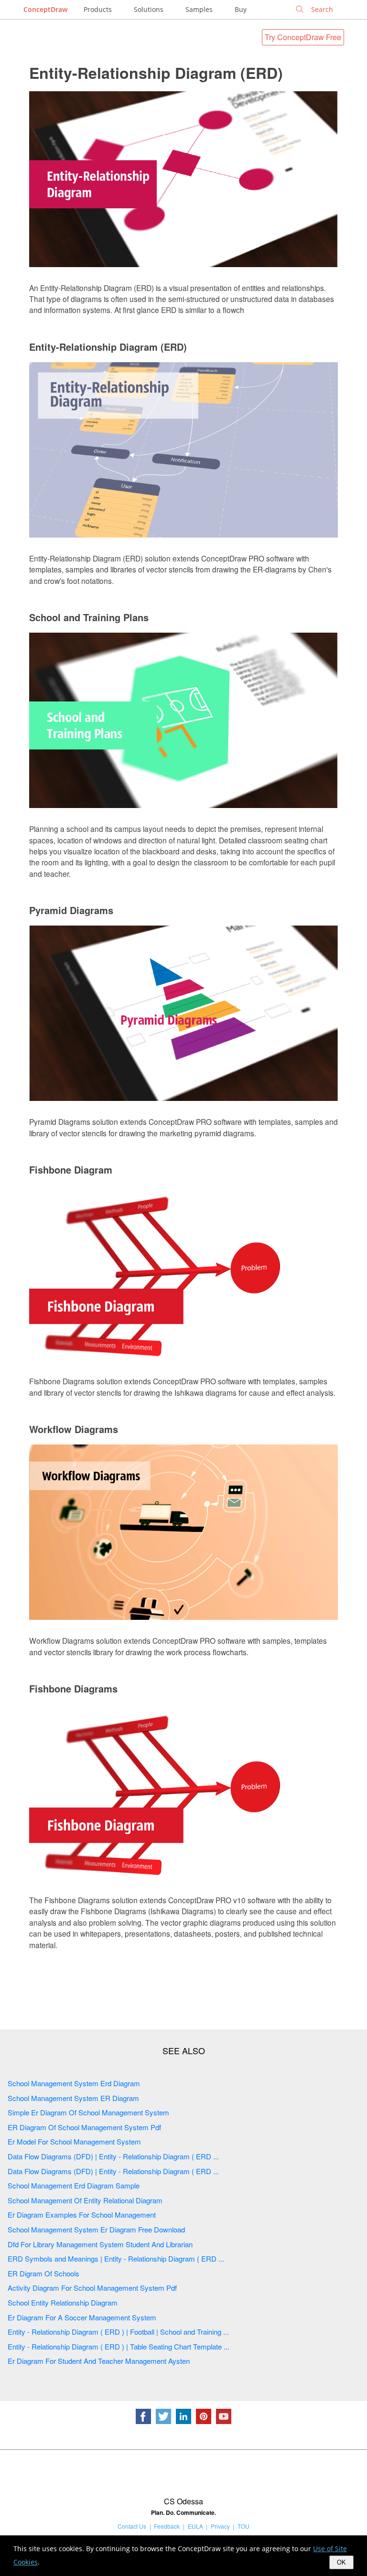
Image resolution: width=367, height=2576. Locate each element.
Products (98, 9)
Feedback (167, 2526)
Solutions (149, 9)
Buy (241, 9)
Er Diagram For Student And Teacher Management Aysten (99, 2361)
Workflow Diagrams (74, 1429)
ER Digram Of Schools (43, 2273)
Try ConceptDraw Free (303, 37)
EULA (195, 2526)
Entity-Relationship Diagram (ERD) (156, 73)
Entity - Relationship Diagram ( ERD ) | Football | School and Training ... (118, 2332)
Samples (199, 9)
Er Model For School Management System (74, 2141)
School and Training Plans (89, 617)
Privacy (220, 2526)
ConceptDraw (45, 9)
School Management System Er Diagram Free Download (96, 2229)
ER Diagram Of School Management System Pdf (84, 2127)
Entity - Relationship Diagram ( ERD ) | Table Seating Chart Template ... (119, 2346)
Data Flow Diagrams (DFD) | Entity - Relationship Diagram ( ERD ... (113, 2156)
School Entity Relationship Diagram (63, 2302)
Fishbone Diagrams (73, 1688)
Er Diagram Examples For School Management (82, 2215)
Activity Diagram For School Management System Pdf (92, 2288)
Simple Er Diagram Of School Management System (88, 2112)
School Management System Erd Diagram (74, 2083)
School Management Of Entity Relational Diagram (85, 2200)
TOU (243, 2526)
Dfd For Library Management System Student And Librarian (100, 2244)
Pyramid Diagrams (71, 910)
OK (341, 2562)
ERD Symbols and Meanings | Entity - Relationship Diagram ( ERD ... (116, 2258)
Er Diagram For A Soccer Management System (82, 2317)
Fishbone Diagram (71, 1169)
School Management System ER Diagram (73, 2098)
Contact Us (132, 2526)
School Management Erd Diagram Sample (74, 2185)
